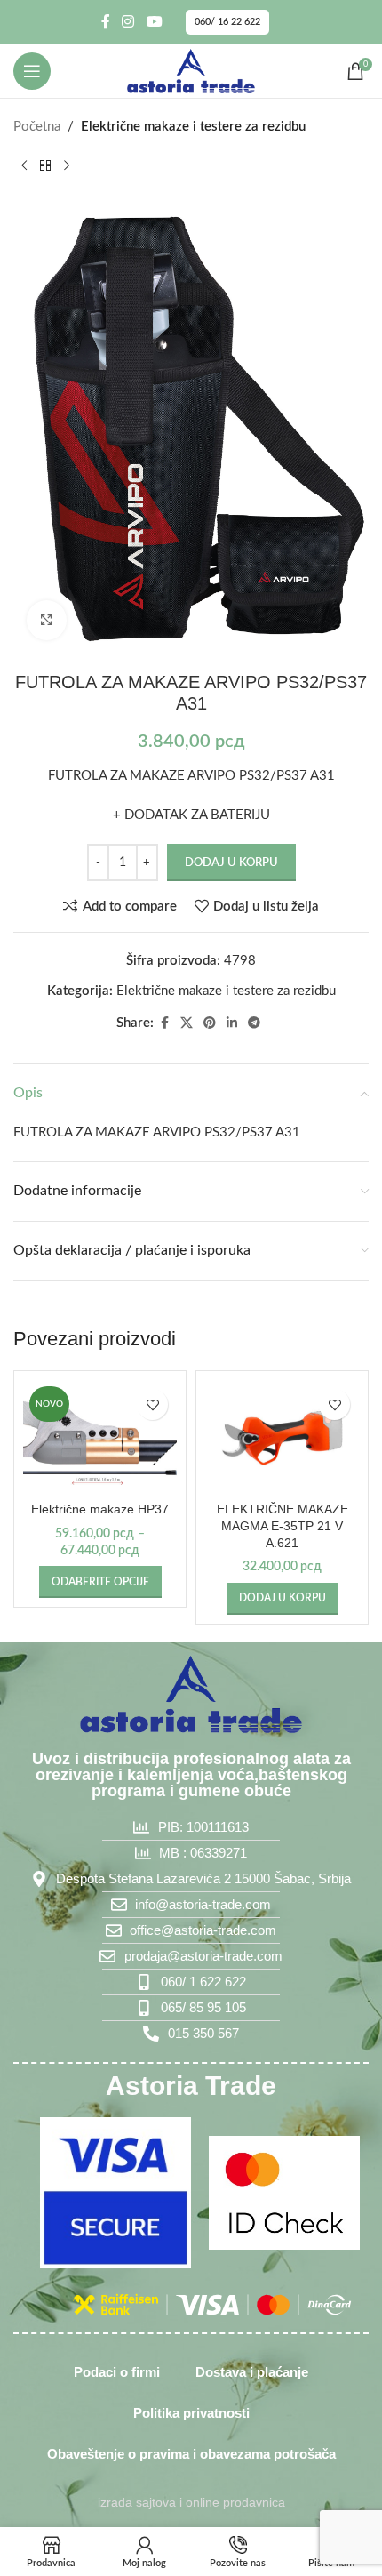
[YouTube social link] (154, 22)
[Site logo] (191, 71)
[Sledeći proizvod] (67, 166)
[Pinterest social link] (210, 1023)
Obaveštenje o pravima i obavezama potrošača (191, 2454)
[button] (283, 1599)
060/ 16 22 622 (227, 22)
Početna (37, 127)
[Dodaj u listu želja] (152, 1404)
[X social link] (187, 1023)
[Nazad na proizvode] (45, 166)
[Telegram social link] (254, 1023)
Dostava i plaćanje (252, 2372)
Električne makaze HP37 (100, 1509)
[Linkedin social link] (232, 1023)
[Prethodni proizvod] (24, 166)
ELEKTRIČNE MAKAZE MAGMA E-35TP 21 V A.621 (283, 1526)
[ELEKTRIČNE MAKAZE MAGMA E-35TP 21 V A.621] (282, 1438)
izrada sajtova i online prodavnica (191, 2503)
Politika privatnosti (191, 2413)
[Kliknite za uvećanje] (47, 620)
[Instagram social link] (128, 22)
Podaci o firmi (117, 2372)
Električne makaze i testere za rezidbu (193, 127)
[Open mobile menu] (32, 71)
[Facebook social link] (106, 22)
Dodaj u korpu (231, 863)
